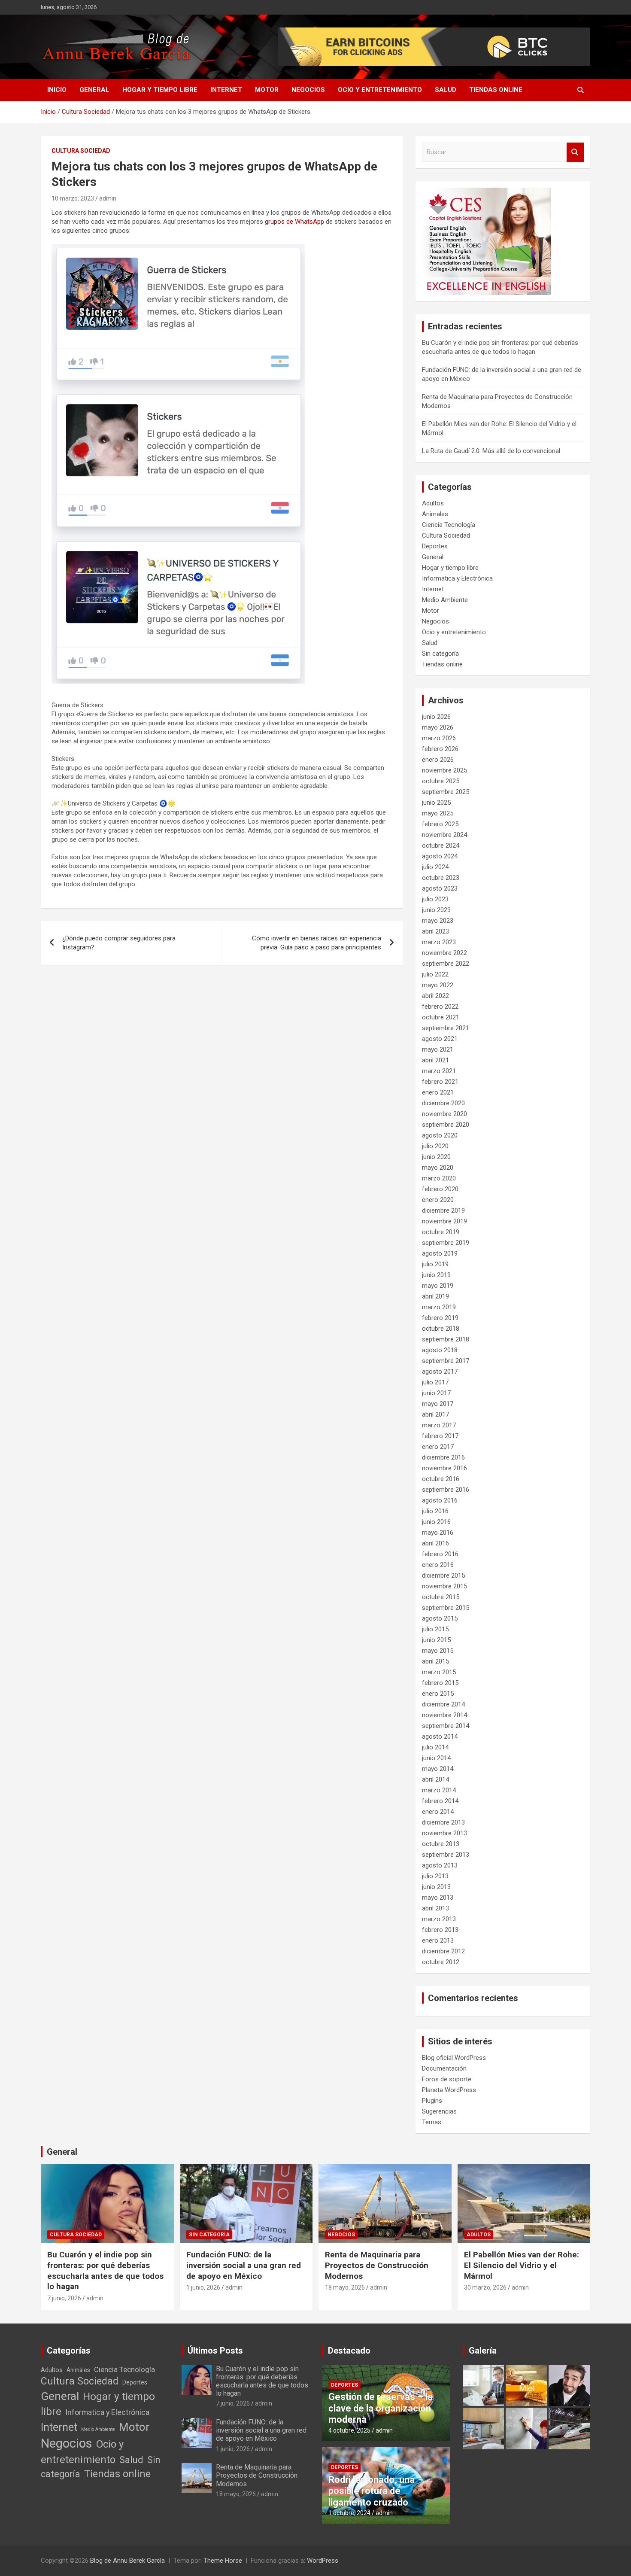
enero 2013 (438, 1940)
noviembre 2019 (444, 1221)
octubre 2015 (441, 1597)
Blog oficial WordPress (454, 2058)
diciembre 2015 (443, 1575)
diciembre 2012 (443, 1951)
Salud (446, 90)
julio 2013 (435, 1876)
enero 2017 (438, 1447)
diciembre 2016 (443, 1457)
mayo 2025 (438, 813)
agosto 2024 (440, 856)
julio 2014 (435, 1747)
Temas (432, 2122)
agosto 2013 (440, 1865)
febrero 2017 (440, 1436)
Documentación (444, 2068)
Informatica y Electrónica (457, 578)
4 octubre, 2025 (349, 2430)
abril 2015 (435, 1661)
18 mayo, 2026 (345, 2287)
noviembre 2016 (444, 1468)
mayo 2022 (438, 985)
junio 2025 (436, 803)
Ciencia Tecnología (449, 525)
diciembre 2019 (443, 1210)
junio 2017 (436, 1393)
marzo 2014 (439, 1790)
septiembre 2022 (446, 964)
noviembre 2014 (444, 1715)
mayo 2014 (438, 1769)
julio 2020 (435, 1146)
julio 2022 (435, 974)
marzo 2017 (439, 1425)
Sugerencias (439, 2111)
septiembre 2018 (446, 1339)
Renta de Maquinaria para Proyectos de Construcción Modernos (377, 2265)
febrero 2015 (440, 1683)
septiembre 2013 (446, 1855)
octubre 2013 (441, 1844)
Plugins (432, 2101)
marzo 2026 (439, 738)
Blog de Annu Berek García (127, 2561)
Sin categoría (440, 654)
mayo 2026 (438, 727)
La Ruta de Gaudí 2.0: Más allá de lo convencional (491, 451)
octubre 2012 (441, 1962)
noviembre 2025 (444, 770)
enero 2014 (438, 1812)
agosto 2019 (440, 1253)
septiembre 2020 (446, 1125)
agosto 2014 (440, 1737)
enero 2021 (438, 1092)
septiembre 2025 (446, 792)
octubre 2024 (441, 845)
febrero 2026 (440, 749)
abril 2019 (435, 1296)
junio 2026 (436, 717)
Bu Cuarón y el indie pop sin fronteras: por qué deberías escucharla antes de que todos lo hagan (105, 2270)
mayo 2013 (438, 1898)
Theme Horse (223, 2561)
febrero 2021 (440, 1082)
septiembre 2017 (446, 1361)
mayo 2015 (438, 1651)
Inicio (57, 90)
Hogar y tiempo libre (160, 90)
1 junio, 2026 (203, 2287)
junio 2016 (436, 1522)
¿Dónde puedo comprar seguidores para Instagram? (119, 943)
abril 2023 (435, 931)
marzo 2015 (439, 1672)
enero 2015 (438, 1694)
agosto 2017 (440, 1372)
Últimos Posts (215, 2351)
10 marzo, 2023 (73, 198)
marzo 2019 (439, 1307)
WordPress (323, 2561)
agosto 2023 (440, 888)
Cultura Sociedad (81, 151)
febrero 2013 (440, 1930)
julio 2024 (435, 867)
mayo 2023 (438, 921)
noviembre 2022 (444, 953)
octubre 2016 (441, 1479)
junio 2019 (436, 1275)
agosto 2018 (440, 1350)
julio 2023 (435, 899)
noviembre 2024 (444, 835)
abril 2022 (435, 996)
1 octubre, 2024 (349, 2513)
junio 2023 (436, 910)
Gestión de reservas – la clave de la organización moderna (381, 2408)
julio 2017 (435, 1382)
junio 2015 (436, 1640)
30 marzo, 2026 (485, 2287)
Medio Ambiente (445, 600)
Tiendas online (496, 90)
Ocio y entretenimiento (380, 90)
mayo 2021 (438, 1049)
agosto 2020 (440, 1135)
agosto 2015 (440, 1618)
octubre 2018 (441, 1329)
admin (108, 198)
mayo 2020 (438, 1168)
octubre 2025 (441, 781)
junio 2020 (436, 1157)
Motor (267, 90)
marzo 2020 (439, 1178)
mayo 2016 (438, 1533)
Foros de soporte (447, 2079)
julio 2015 (435, 1629)
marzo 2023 (439, 942)
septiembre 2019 (446, 1243)
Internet (226, 90)
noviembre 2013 (444, 1833)
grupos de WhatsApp (294, 222)
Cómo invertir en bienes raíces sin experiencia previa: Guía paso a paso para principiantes (317, 943)
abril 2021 (435, 1060)
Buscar (575, 152)
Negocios (308, 90)
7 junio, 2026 (64, 2298)
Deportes (435, 546)
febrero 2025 (440, 824)
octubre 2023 (441, 878)
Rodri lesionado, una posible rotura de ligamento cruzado (372, 2491)
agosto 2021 (440, 1039)
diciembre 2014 (443, 1704)
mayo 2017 (438, 1404)
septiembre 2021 (446, 1028)
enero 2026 (438, 760)
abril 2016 (435, 1543)
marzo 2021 (439, 1071)
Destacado (349, 2351)
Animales (435, 514)
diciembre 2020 (443, 1103)
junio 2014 (436, 1758)
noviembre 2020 (444, 1114)
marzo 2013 (439, 1919)
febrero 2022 (440, 1007)
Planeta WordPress (449, 2090)
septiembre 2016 (446, 1490)
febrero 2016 (440, 1554)
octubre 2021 (441, 1017)
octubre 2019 (441, 1232)
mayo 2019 (438, 1286)
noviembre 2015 (444, 1586)
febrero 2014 (440, 1801)
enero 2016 (438, 1565)
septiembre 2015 (446, 1608)
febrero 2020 (440, 1189)
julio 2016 (435, 1511)
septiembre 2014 (446, 1726)
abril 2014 (435, 1779)
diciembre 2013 (443, 1822)
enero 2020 (438, 1200)
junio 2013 (436, 1887)
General (94, 90)
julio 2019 (435, 1264)
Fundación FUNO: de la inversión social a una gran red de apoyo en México (244, 2265)
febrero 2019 (440, 1318)
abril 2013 (435, 1908)
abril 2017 (435, 1414)
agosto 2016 (440, 1500)
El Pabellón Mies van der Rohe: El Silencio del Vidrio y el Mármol (522, 2265)
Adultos (433, 503)
